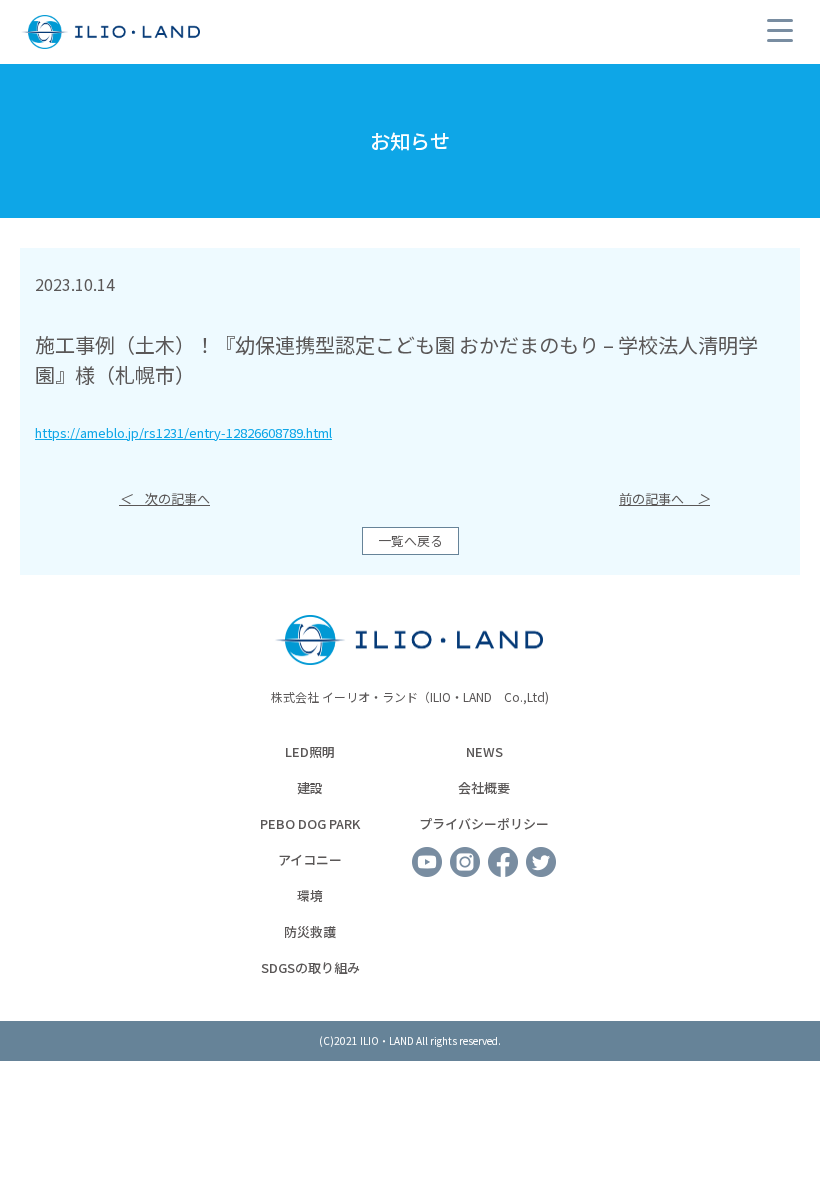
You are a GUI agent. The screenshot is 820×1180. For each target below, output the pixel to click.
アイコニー (310, 859)
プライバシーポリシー (484, 823)
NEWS (484, 751)
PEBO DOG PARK (310, 823)
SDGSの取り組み (310, 967)
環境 (310, 895)
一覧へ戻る (410, 540)
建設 (310, 787)
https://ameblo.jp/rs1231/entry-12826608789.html (183, 432)
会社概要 (484, 787)
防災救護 (310, 931)
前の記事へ (664, 498)
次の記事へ (164, 498)
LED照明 (310, 751)
